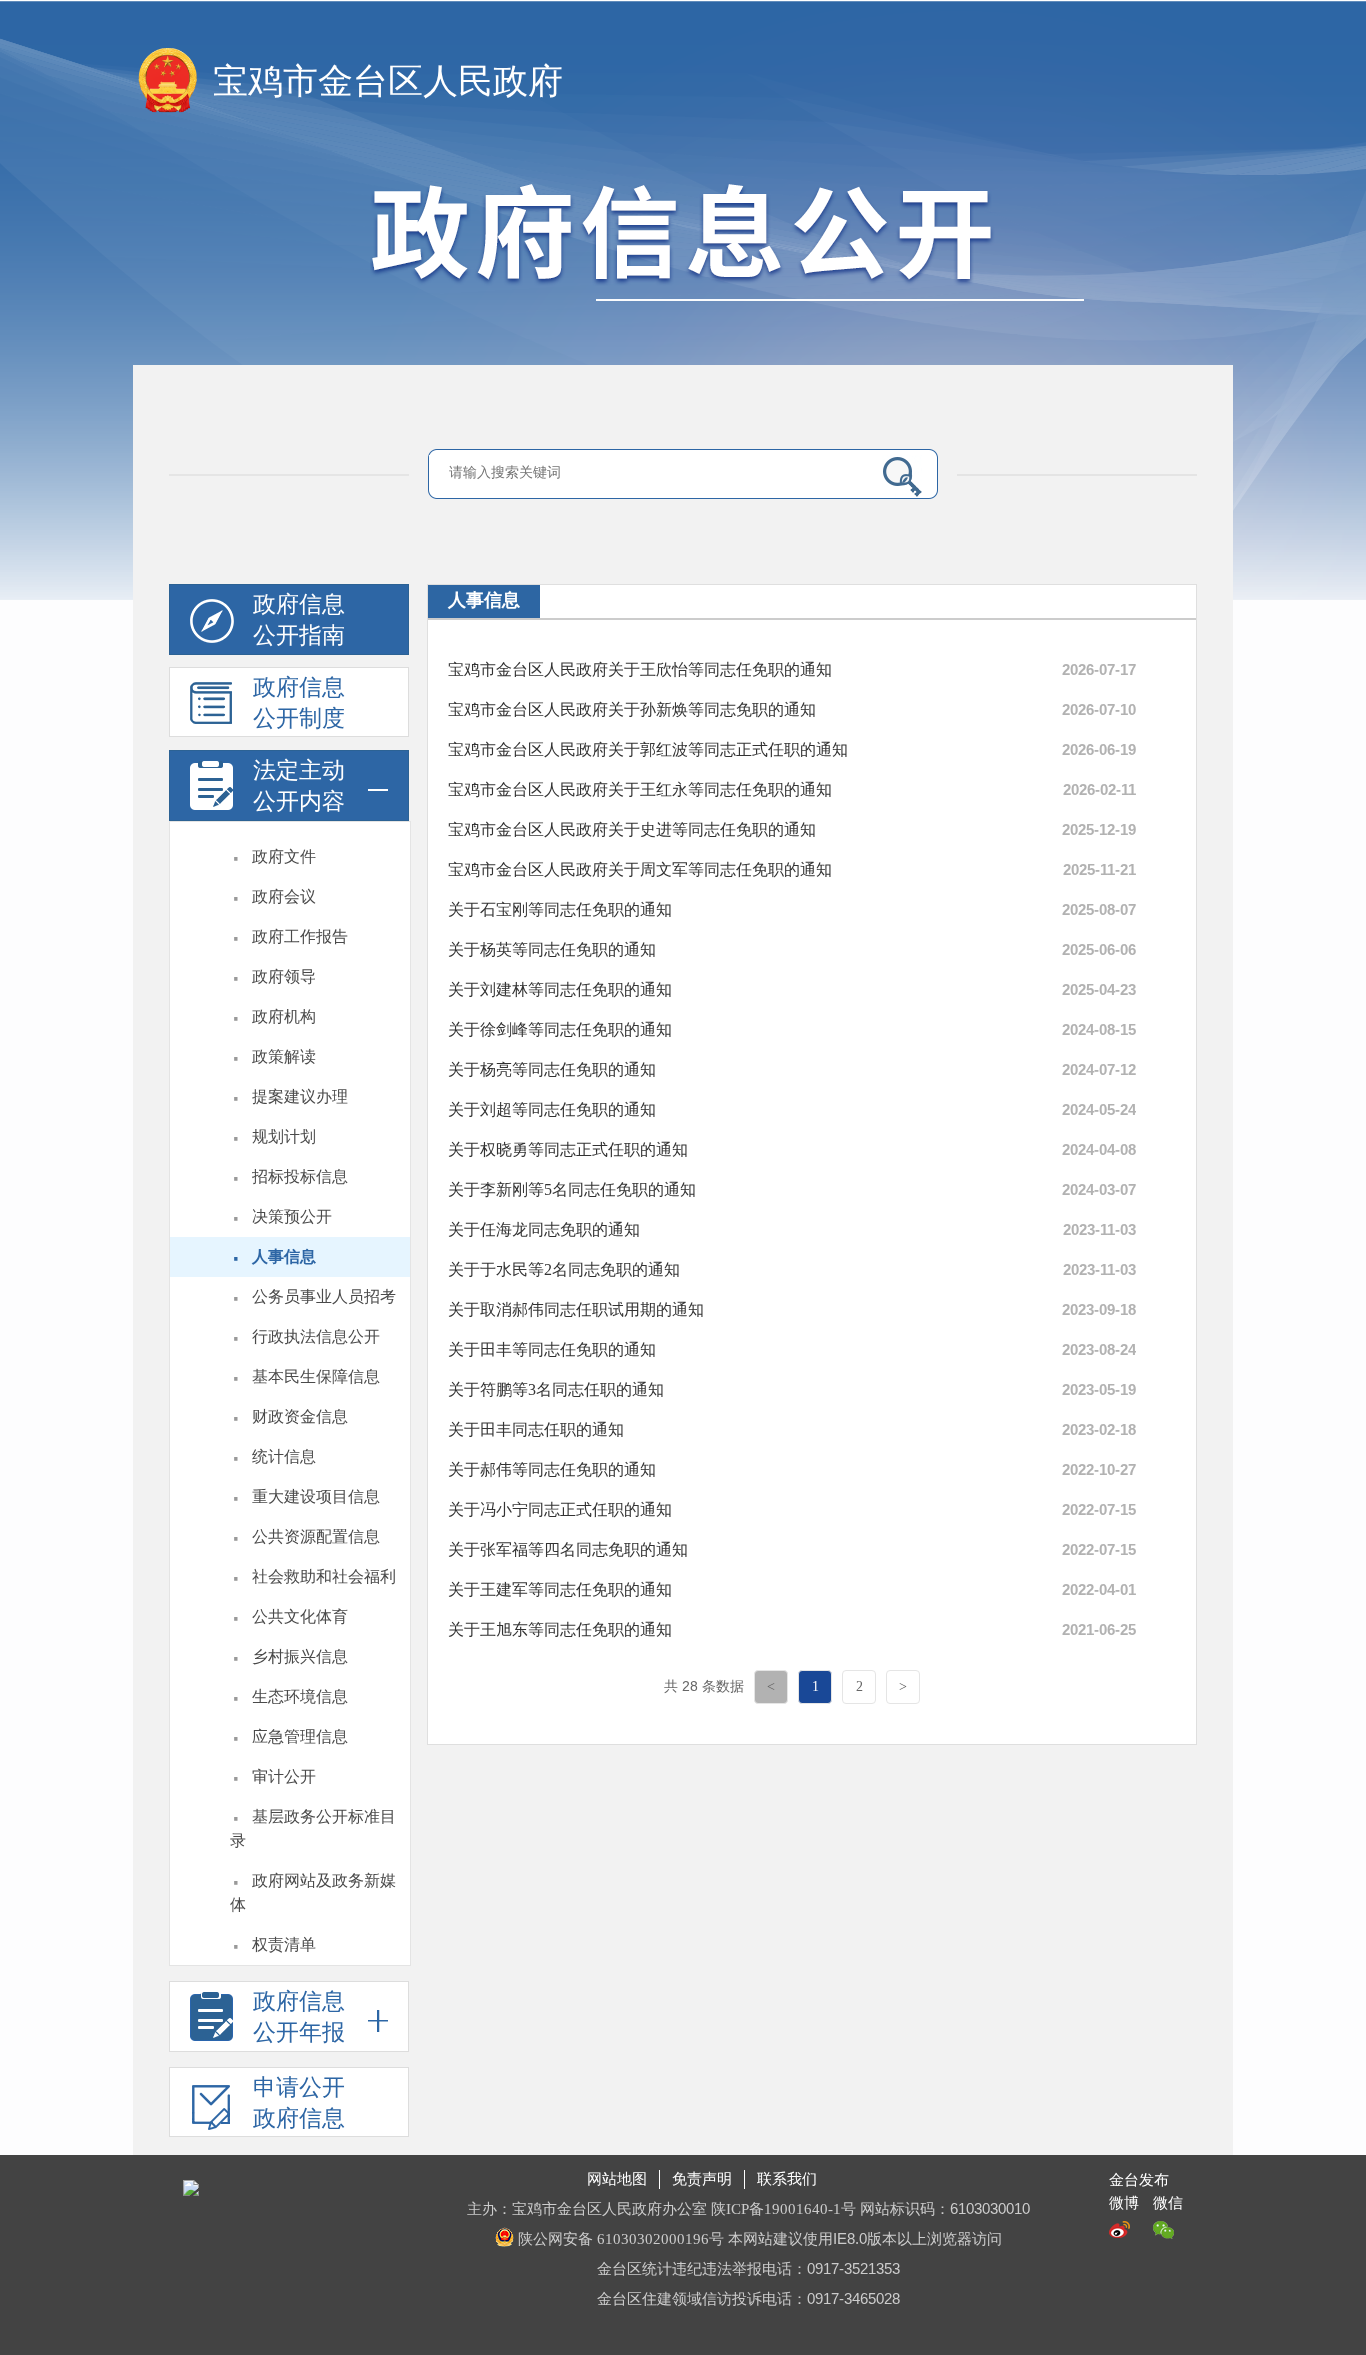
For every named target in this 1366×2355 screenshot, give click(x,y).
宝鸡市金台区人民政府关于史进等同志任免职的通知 (632, 829)
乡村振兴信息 (300, 1656)
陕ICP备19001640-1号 (785, 2209)
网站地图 (617, 2179)
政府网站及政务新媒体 (313, 1892)
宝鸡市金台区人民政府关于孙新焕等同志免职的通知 (632, 709)
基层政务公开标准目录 (313, 1828)
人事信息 (284, 1256)
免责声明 (702, 2179)
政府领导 (284, 976)
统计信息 (284, 1456)
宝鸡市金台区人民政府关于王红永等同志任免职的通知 (640, 789)
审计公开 (284, 1776)
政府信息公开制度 (299, 703)
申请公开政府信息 (299, 2103)
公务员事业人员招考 (324, 1296)
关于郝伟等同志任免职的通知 (552, 1469)
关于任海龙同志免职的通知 (544, 1229)
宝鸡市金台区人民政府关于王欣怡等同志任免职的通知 (640, 669)
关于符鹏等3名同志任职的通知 (556, 1389)
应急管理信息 (300, 1736)
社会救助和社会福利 (324, 1576)
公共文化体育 (300, 1616)
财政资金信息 (300, 1416)
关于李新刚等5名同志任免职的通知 (572, 1189)
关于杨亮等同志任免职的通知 (552, 1069)
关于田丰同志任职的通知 (536, 1429)
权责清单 (284, 1944)
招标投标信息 (300, 1176)
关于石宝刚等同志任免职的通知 (560, 909)
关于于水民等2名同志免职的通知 (564, 1269)
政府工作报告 (300, 936)
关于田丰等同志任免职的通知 (552, 1349)
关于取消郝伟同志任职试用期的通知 (576, 1309)
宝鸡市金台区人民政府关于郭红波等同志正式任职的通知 (648, 749)
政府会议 (284, 896)
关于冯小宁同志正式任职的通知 (560, 1509)
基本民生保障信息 (316, 1376)
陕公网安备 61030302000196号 (621, 2239)
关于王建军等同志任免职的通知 (560, 1589)
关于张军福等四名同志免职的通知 (568, 1549)
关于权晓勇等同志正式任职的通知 (568, 1149)
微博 (1124, 2203)
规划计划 (284, 1136)
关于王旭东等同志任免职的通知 (560, 1629)
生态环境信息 (300, 1696)
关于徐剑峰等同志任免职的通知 (560, 1029)
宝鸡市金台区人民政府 (388, 81)
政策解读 (284, 1056)
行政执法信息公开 (316, 1336)
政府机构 (284, 1016)
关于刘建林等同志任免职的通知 (560, 989)
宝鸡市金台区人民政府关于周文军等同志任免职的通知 (640, 869)
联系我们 (787, 2179)
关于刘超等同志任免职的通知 (552, 1109)
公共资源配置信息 (316, 1536)
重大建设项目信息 (316, 1496)
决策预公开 (292, 1216)
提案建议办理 (300, 1096)
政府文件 (284, 856)
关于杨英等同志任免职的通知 (552, 949)
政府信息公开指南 (299, 620)
